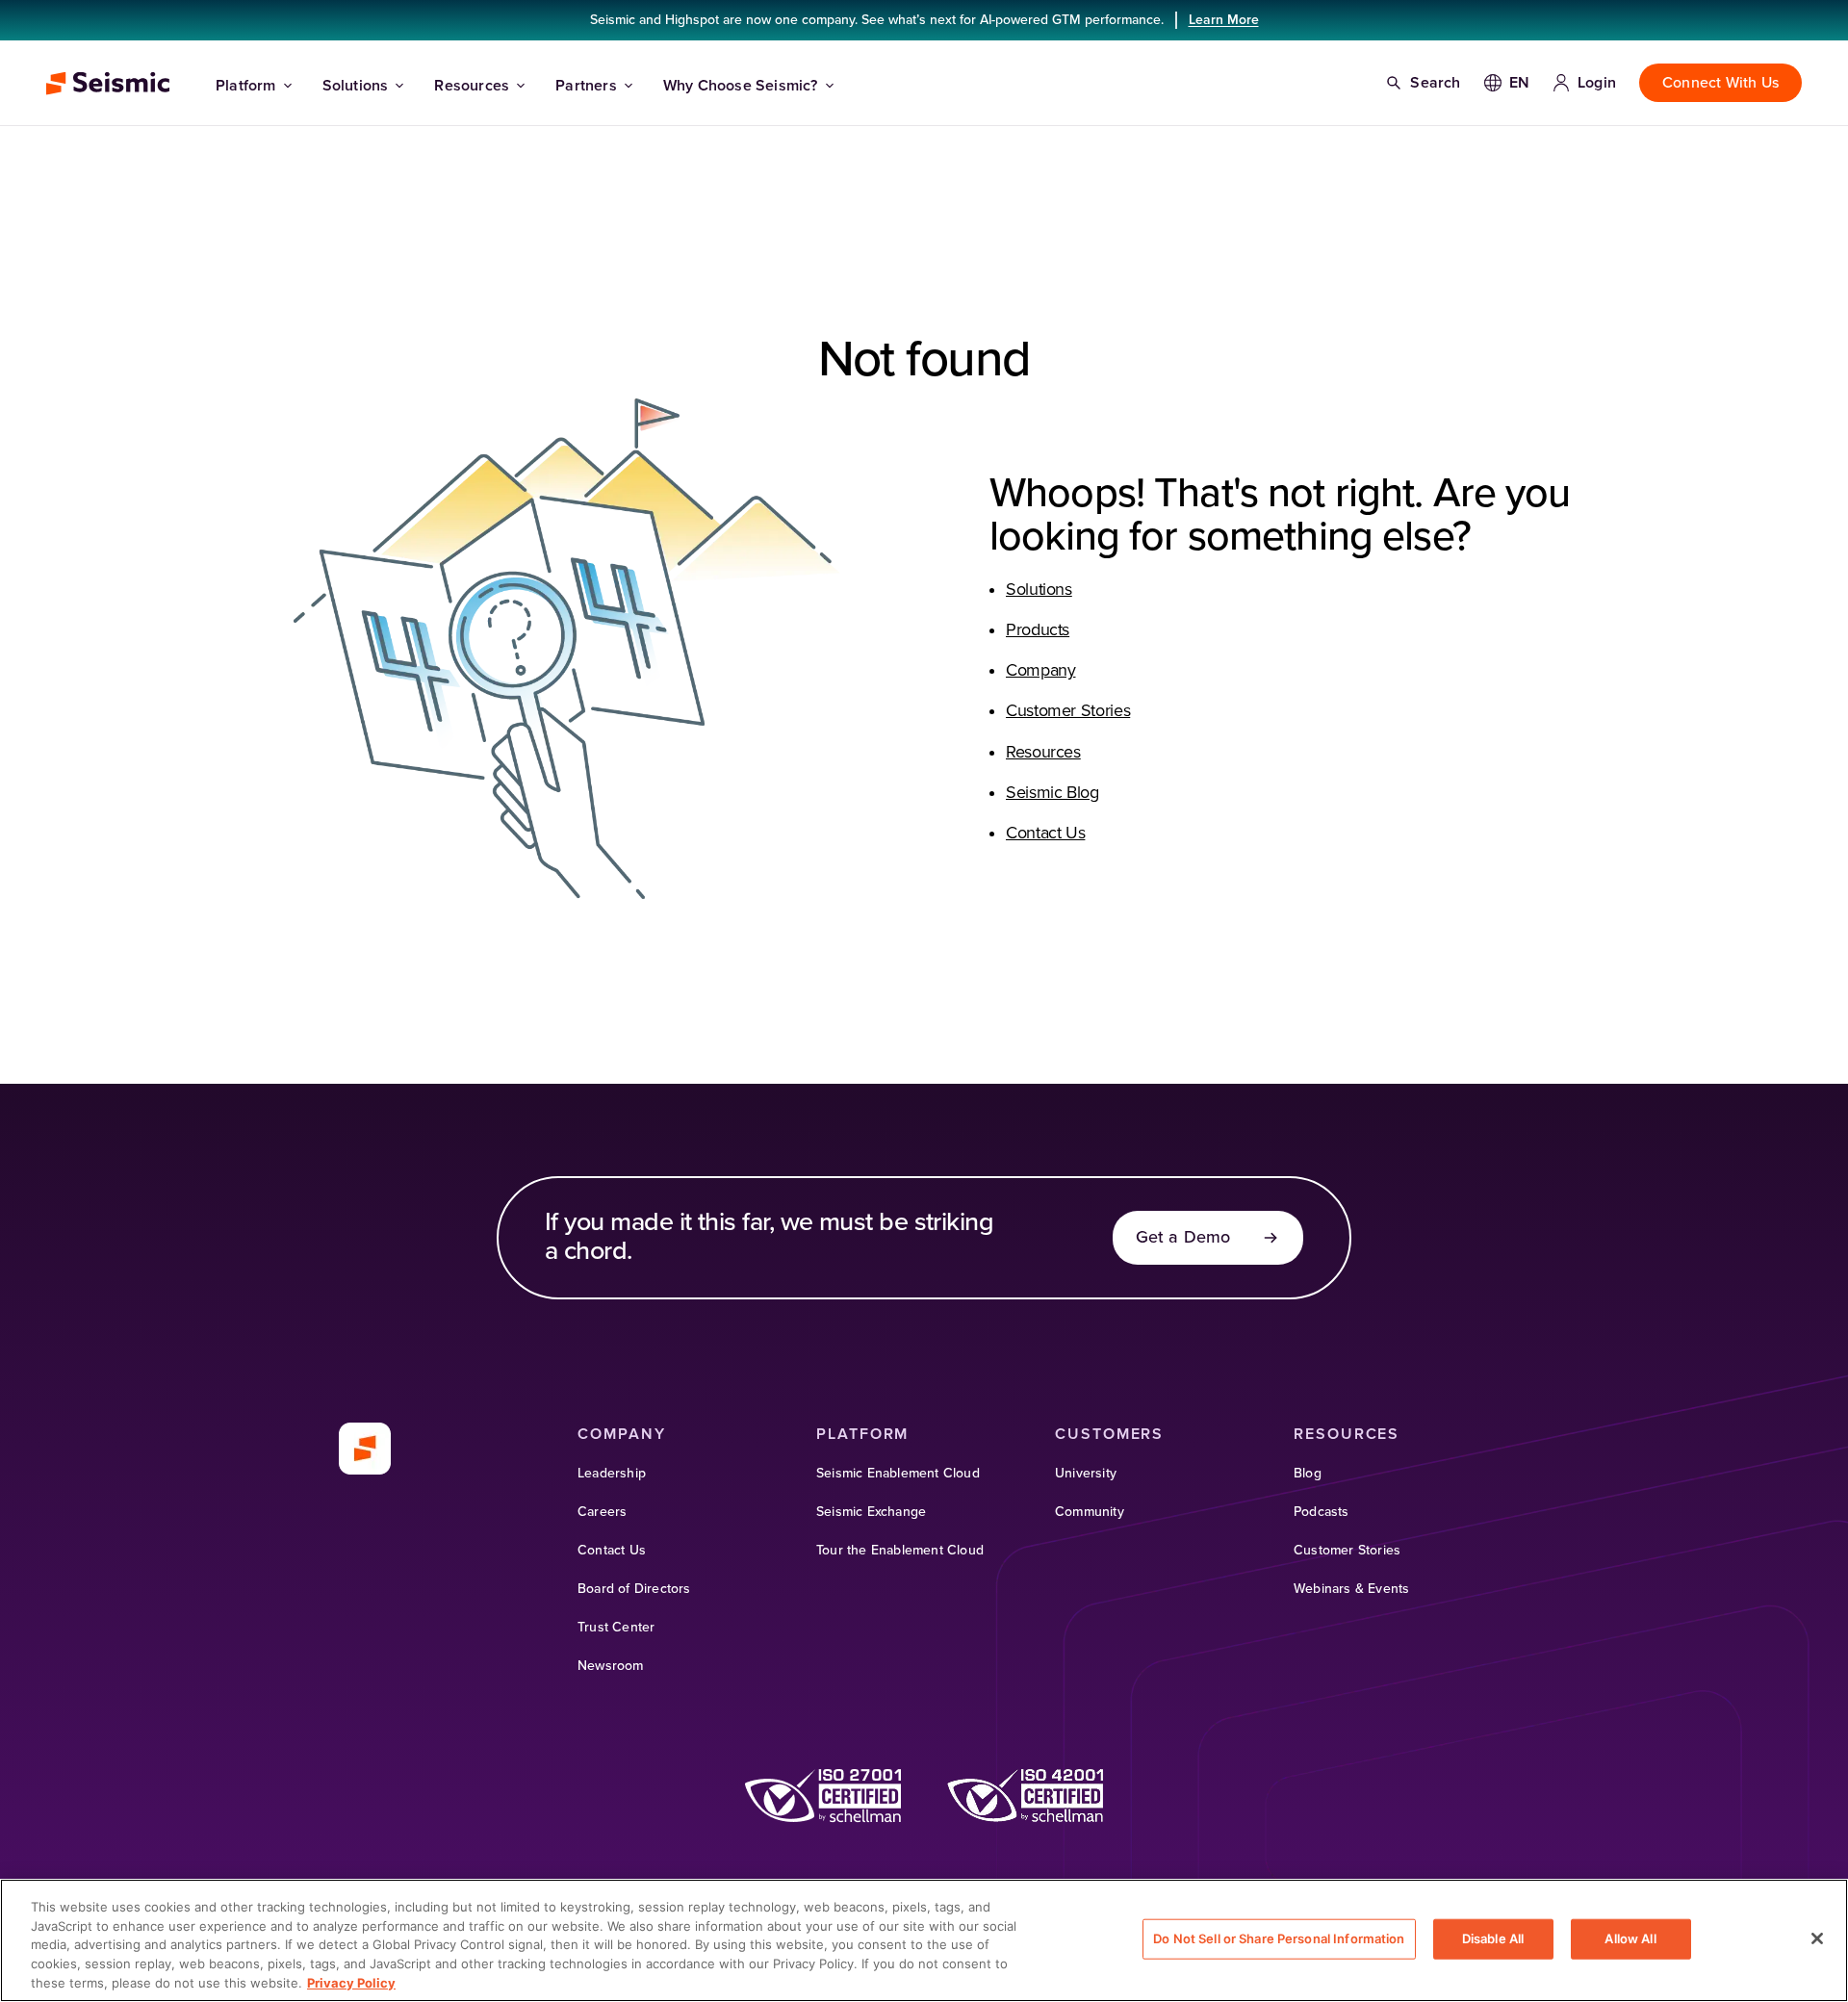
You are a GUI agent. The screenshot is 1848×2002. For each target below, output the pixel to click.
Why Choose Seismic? (741, 86)
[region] (924, 1940)
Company (1040, 671)
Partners (586, 86)
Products (1038, 630)
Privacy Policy (351, 1982)
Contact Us (1045, 834)
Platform (246, 86)
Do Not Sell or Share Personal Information (1279, 1938)
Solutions (356, 86)
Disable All (1493, 1938)
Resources (472, 86)
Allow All (1630, 1938)
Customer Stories (1068, 711)
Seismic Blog (1052, 793)
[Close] (1817, 1938)
